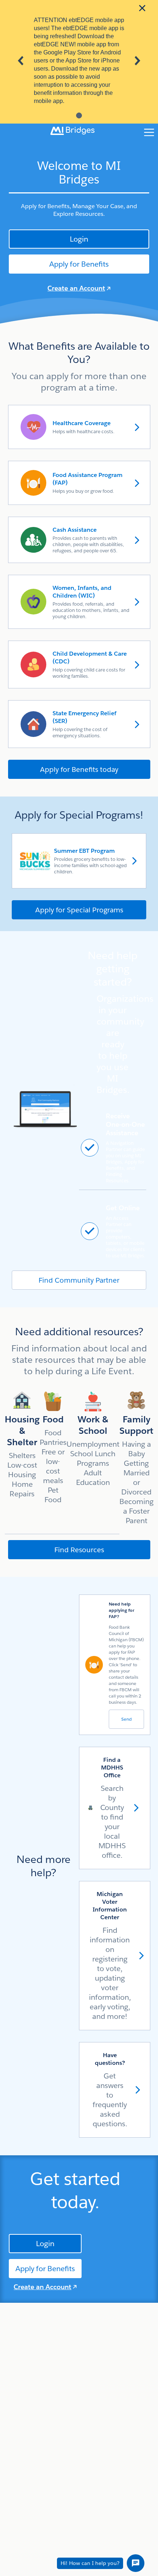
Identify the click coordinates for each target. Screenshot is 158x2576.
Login (79, 239)
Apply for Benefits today (79, 769)
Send (126, 1719)
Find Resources (79, 1550)
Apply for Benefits (79, 264)
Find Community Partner (79, 1280)
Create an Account (76, 288)
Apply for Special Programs (79, 910)
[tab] (79, 115)
